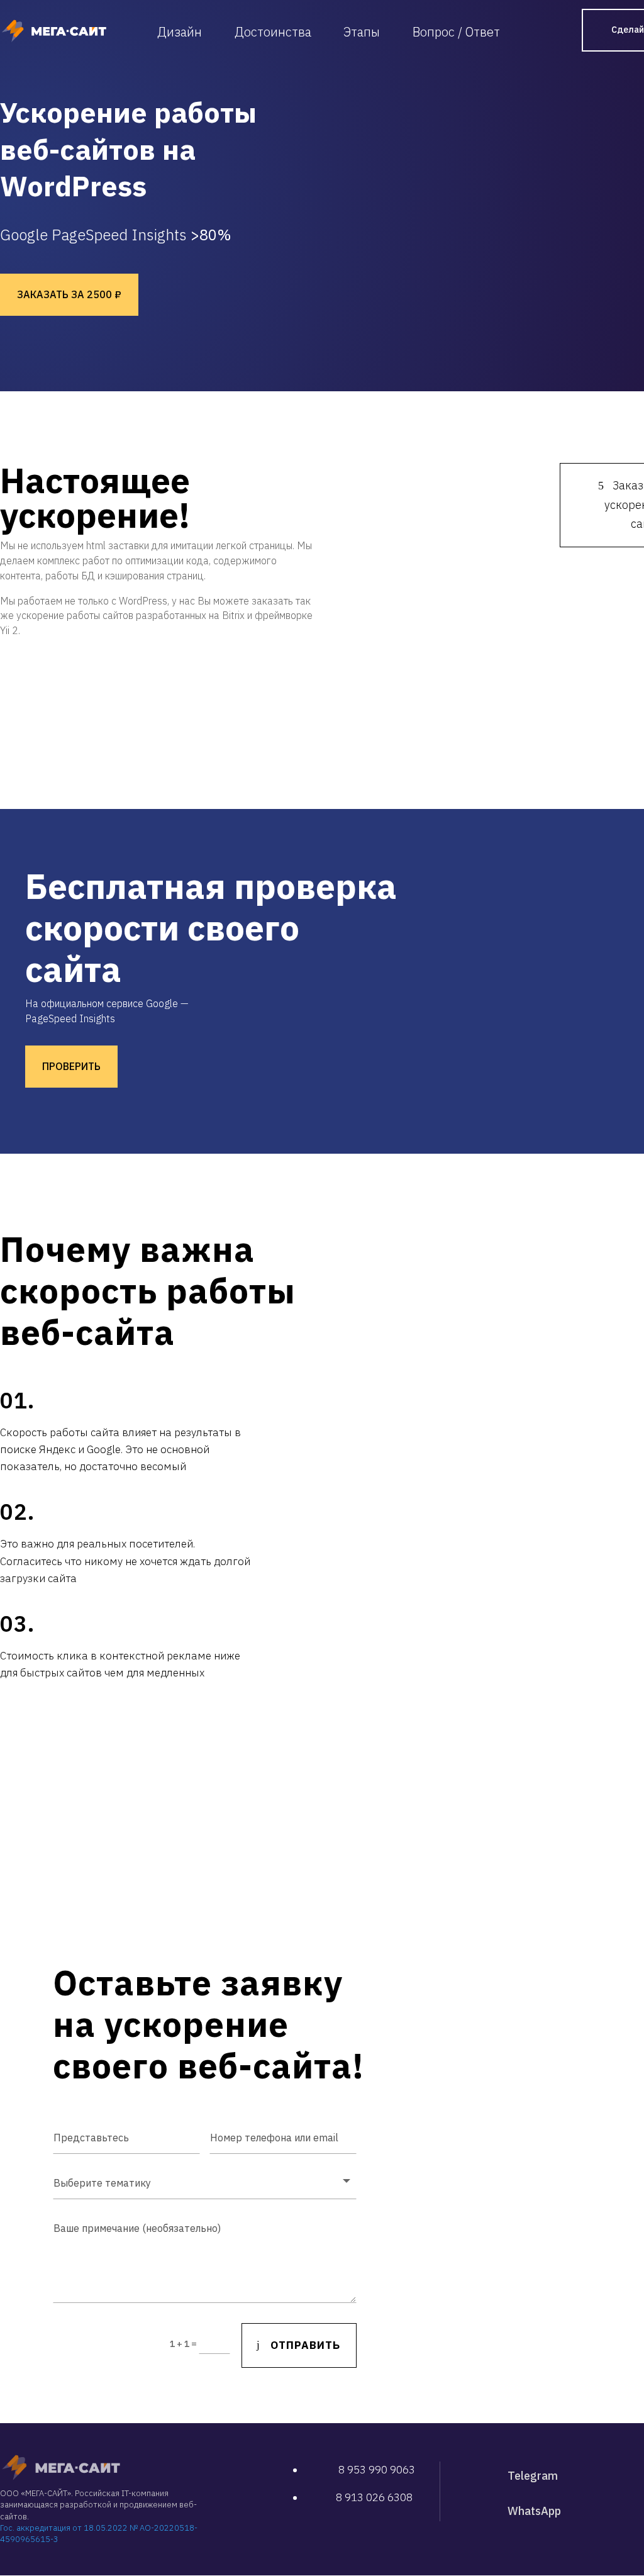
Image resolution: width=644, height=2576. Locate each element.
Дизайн (180, 32)
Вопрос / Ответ (456, 32)
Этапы (362, 32)
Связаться (209, 1721)
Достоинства (273, 32)
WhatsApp (534, 2511)
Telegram (533, 2476)
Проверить (71, 1066)
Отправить (305, 2345)
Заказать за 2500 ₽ (69, 294)
